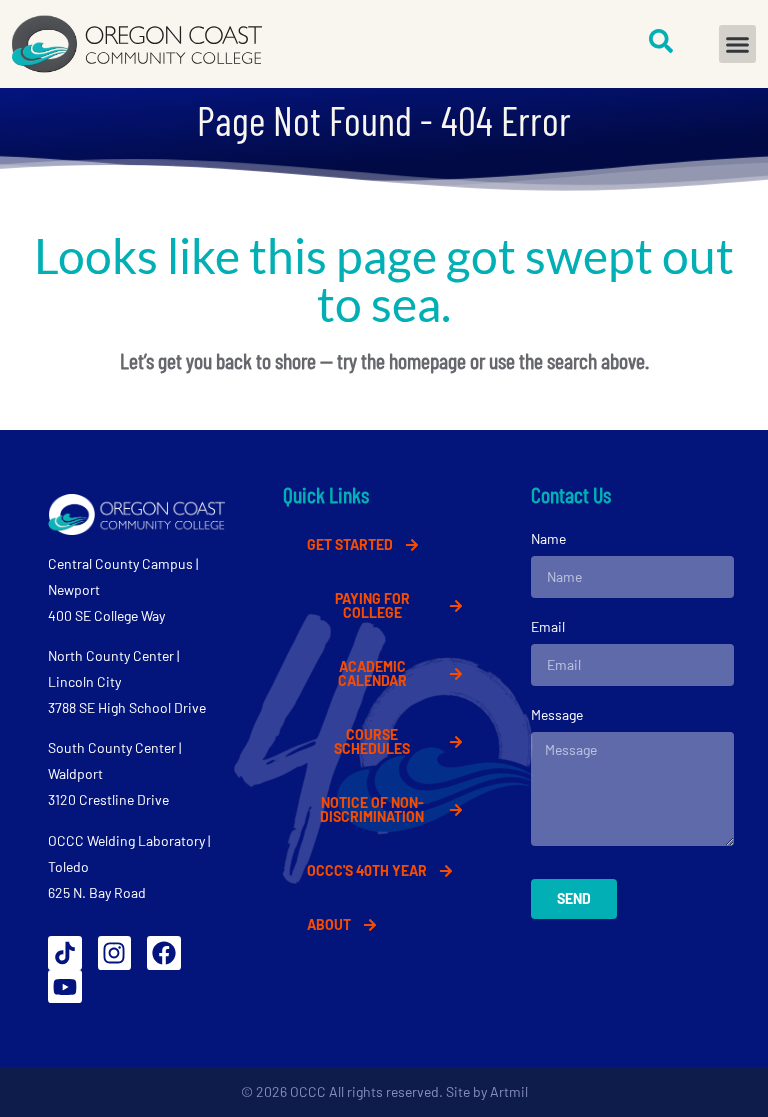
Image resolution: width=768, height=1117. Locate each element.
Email (548, 626)
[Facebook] (164, 953)
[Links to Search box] (661, 41)
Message (557, 714)
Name (548, 538)
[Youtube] (65, 987)
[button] (738, 44)
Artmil (509, 1091)
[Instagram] (115, 953)
